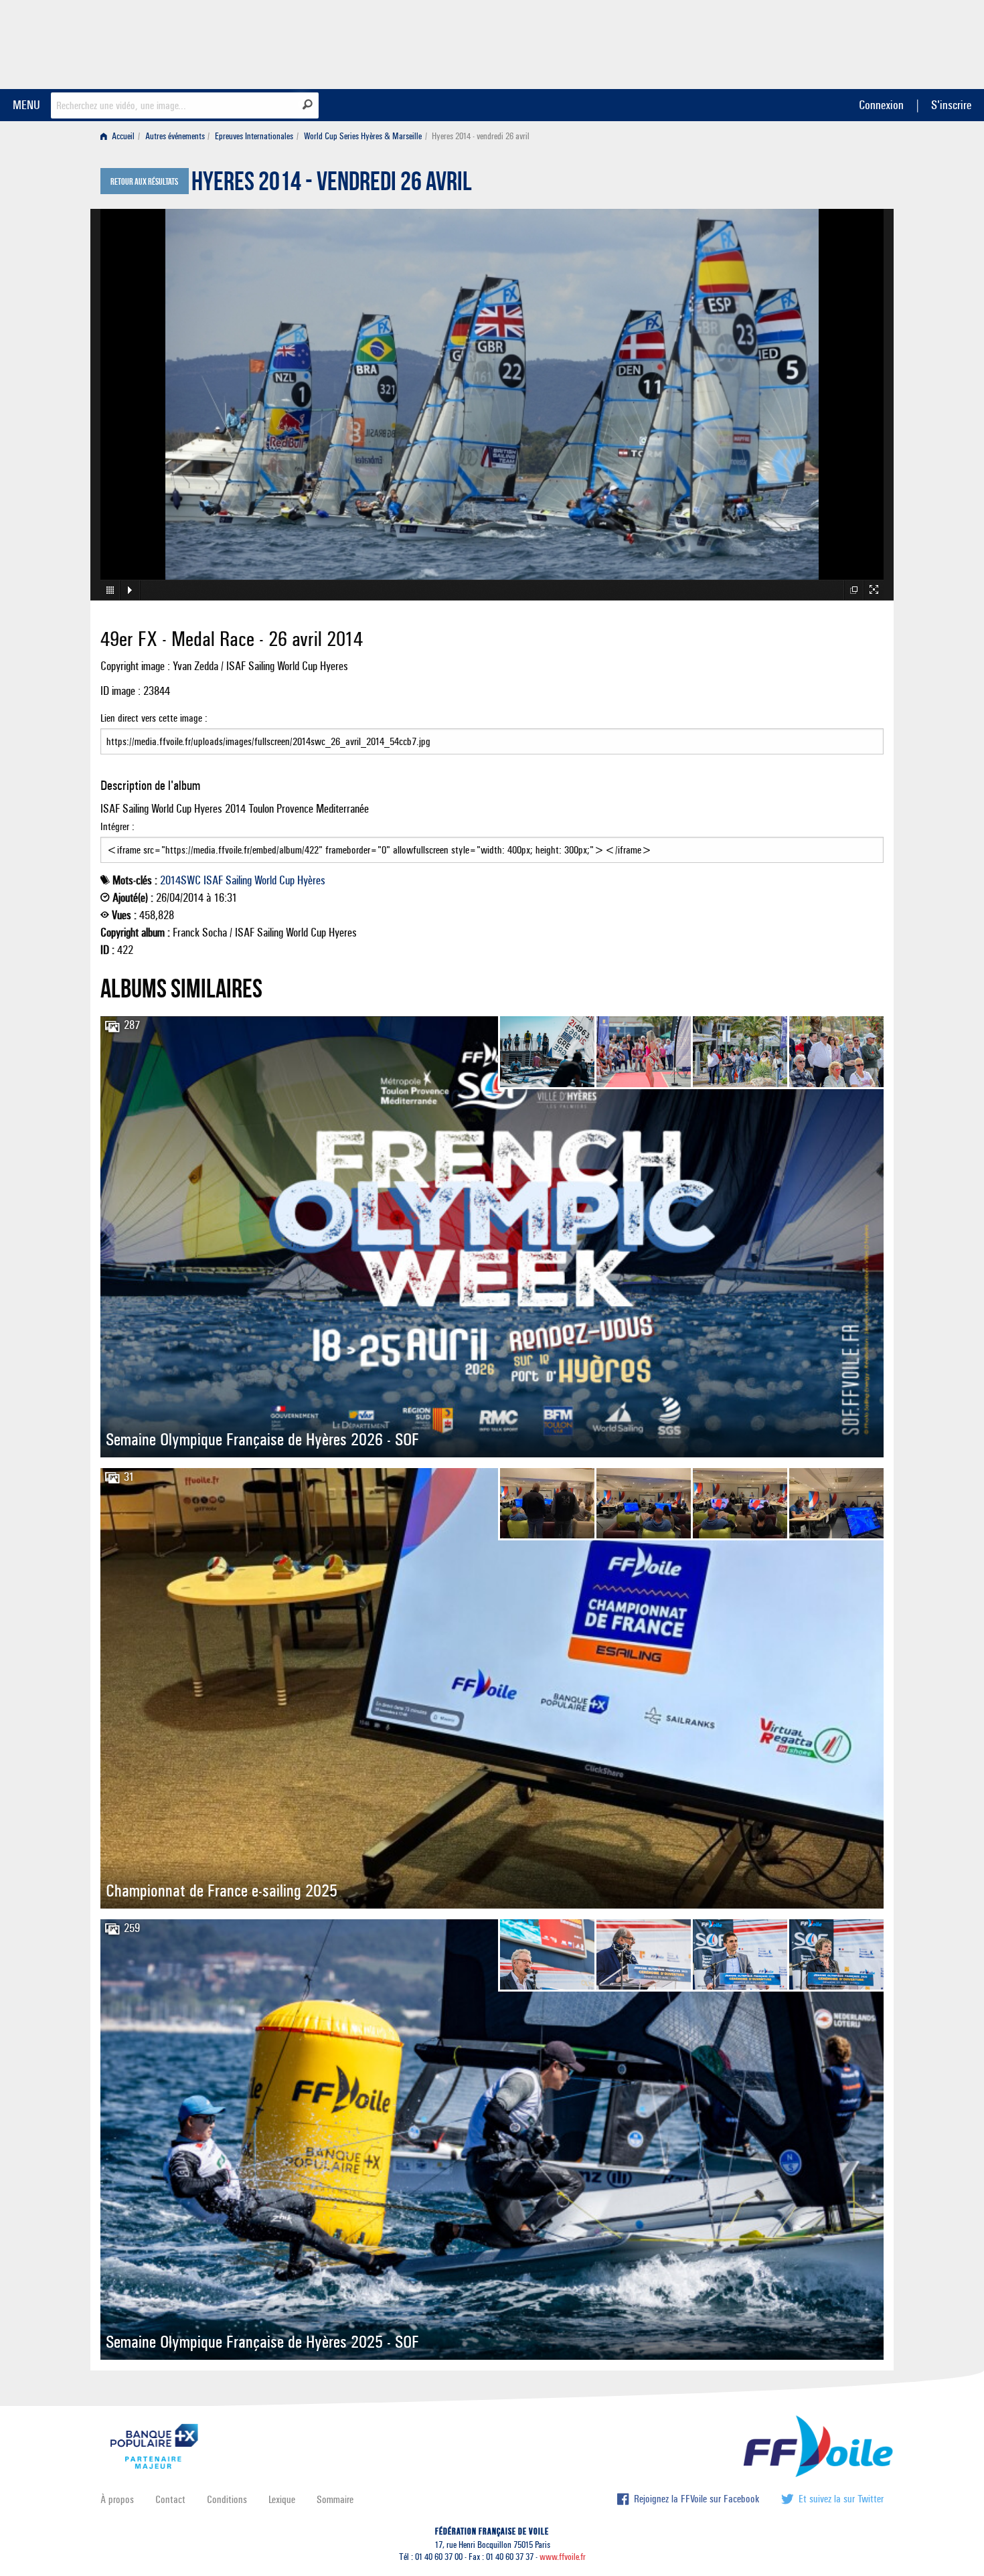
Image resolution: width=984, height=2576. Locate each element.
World (265, 880)
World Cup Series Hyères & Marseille (363, 136)
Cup (287, 880)
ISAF (213, 880)
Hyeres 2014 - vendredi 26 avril (332, 185)
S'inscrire (951, 105)
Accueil (122, 136)
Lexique (282, 2499)
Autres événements (175, 136)
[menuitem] (120, 136)
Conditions (227, 2499)
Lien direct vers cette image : (154, 718)
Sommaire (335, 2499)
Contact (170, 2499)
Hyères (311, 880)
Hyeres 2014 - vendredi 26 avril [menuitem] (481, 136)
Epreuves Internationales (254, 136)
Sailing (239, 880)
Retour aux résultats (144, 182)
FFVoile (799, 42)
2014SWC (180, 880)
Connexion (881, 105)
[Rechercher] (308, 104)
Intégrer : (117, 826)
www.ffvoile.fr (563, 2557)
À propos (117, 2499)
